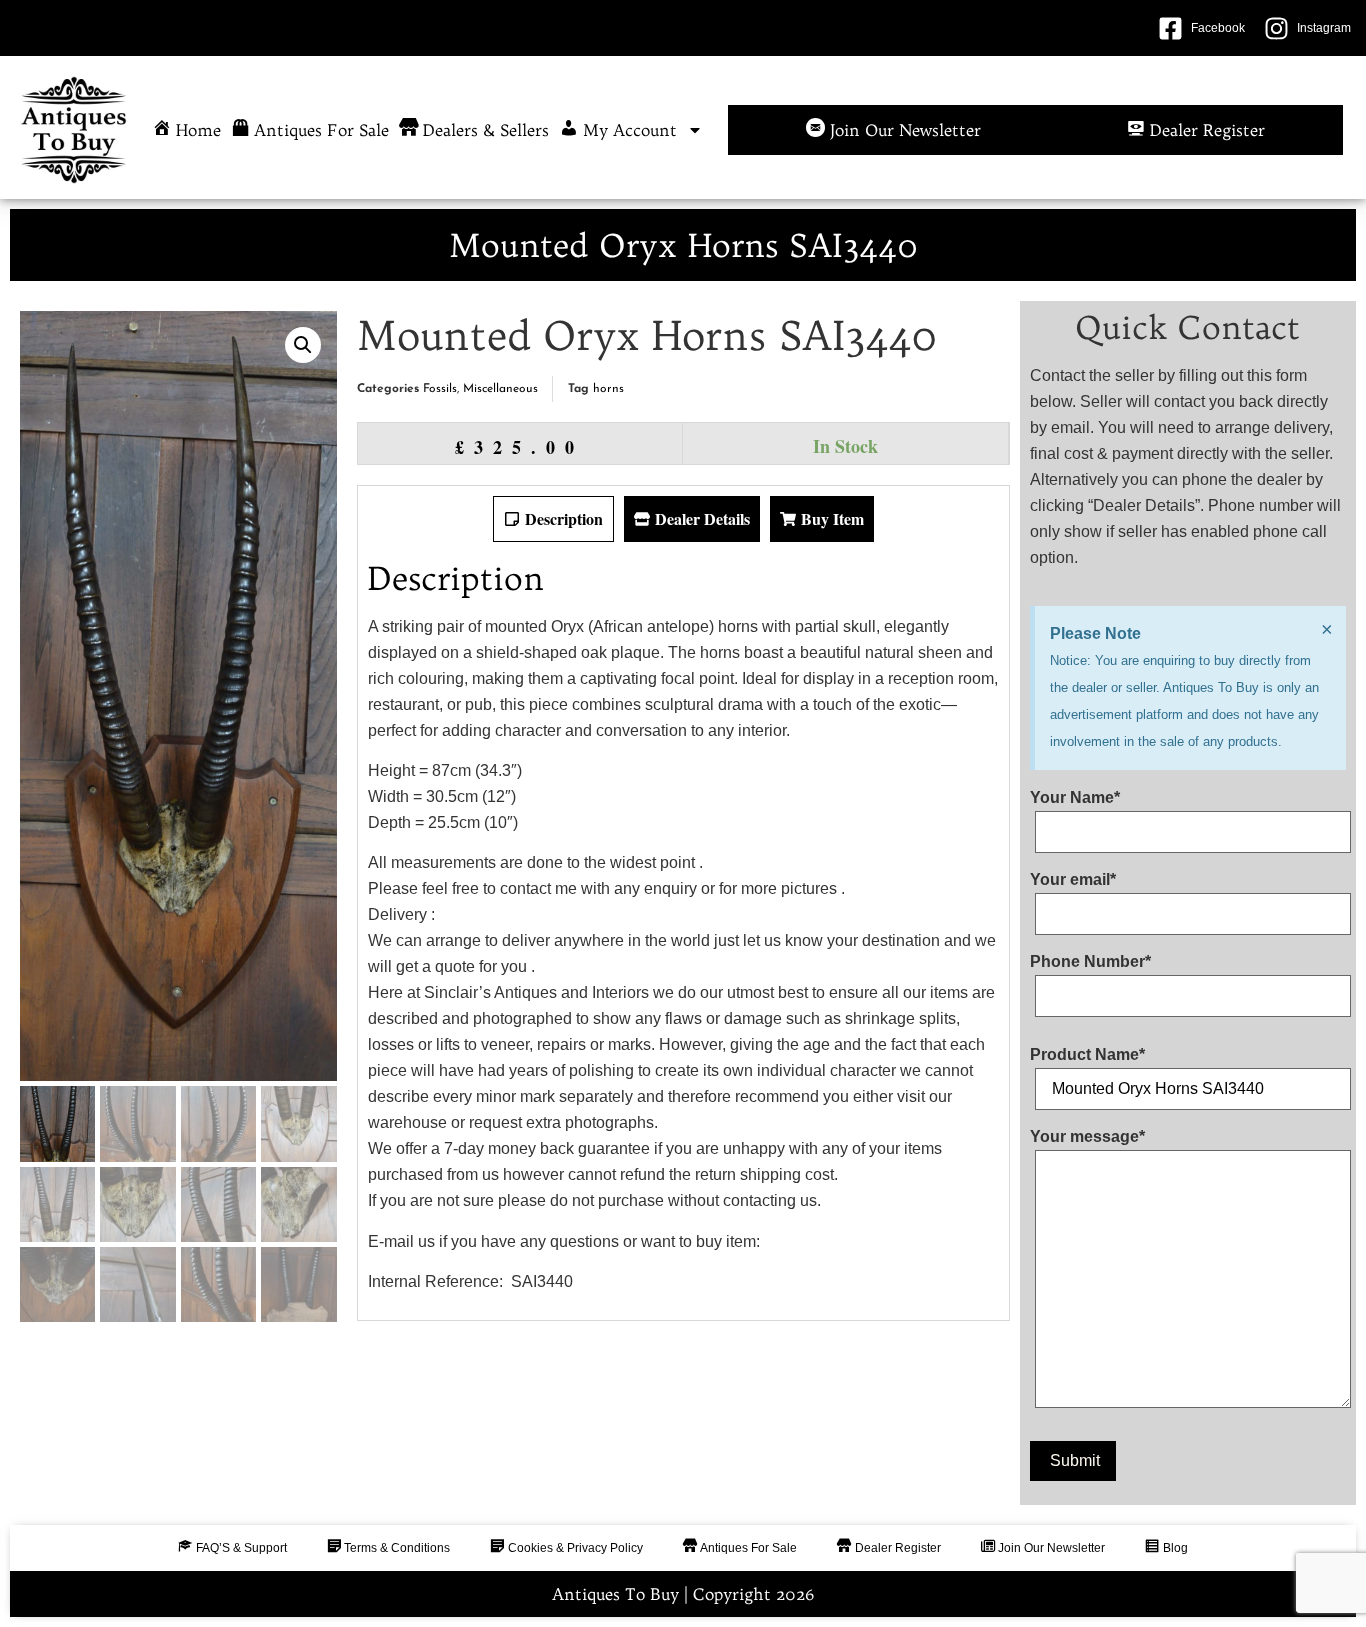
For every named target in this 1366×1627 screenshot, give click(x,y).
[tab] (553, 519)
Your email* (1073, 880)
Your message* (1087, 1137)
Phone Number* (1090, 962)
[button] (303, 345)
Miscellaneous (500, 389)
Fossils (440, 389)
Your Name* (1075, 798)
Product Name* (1087, 1055)
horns (608, 389)
